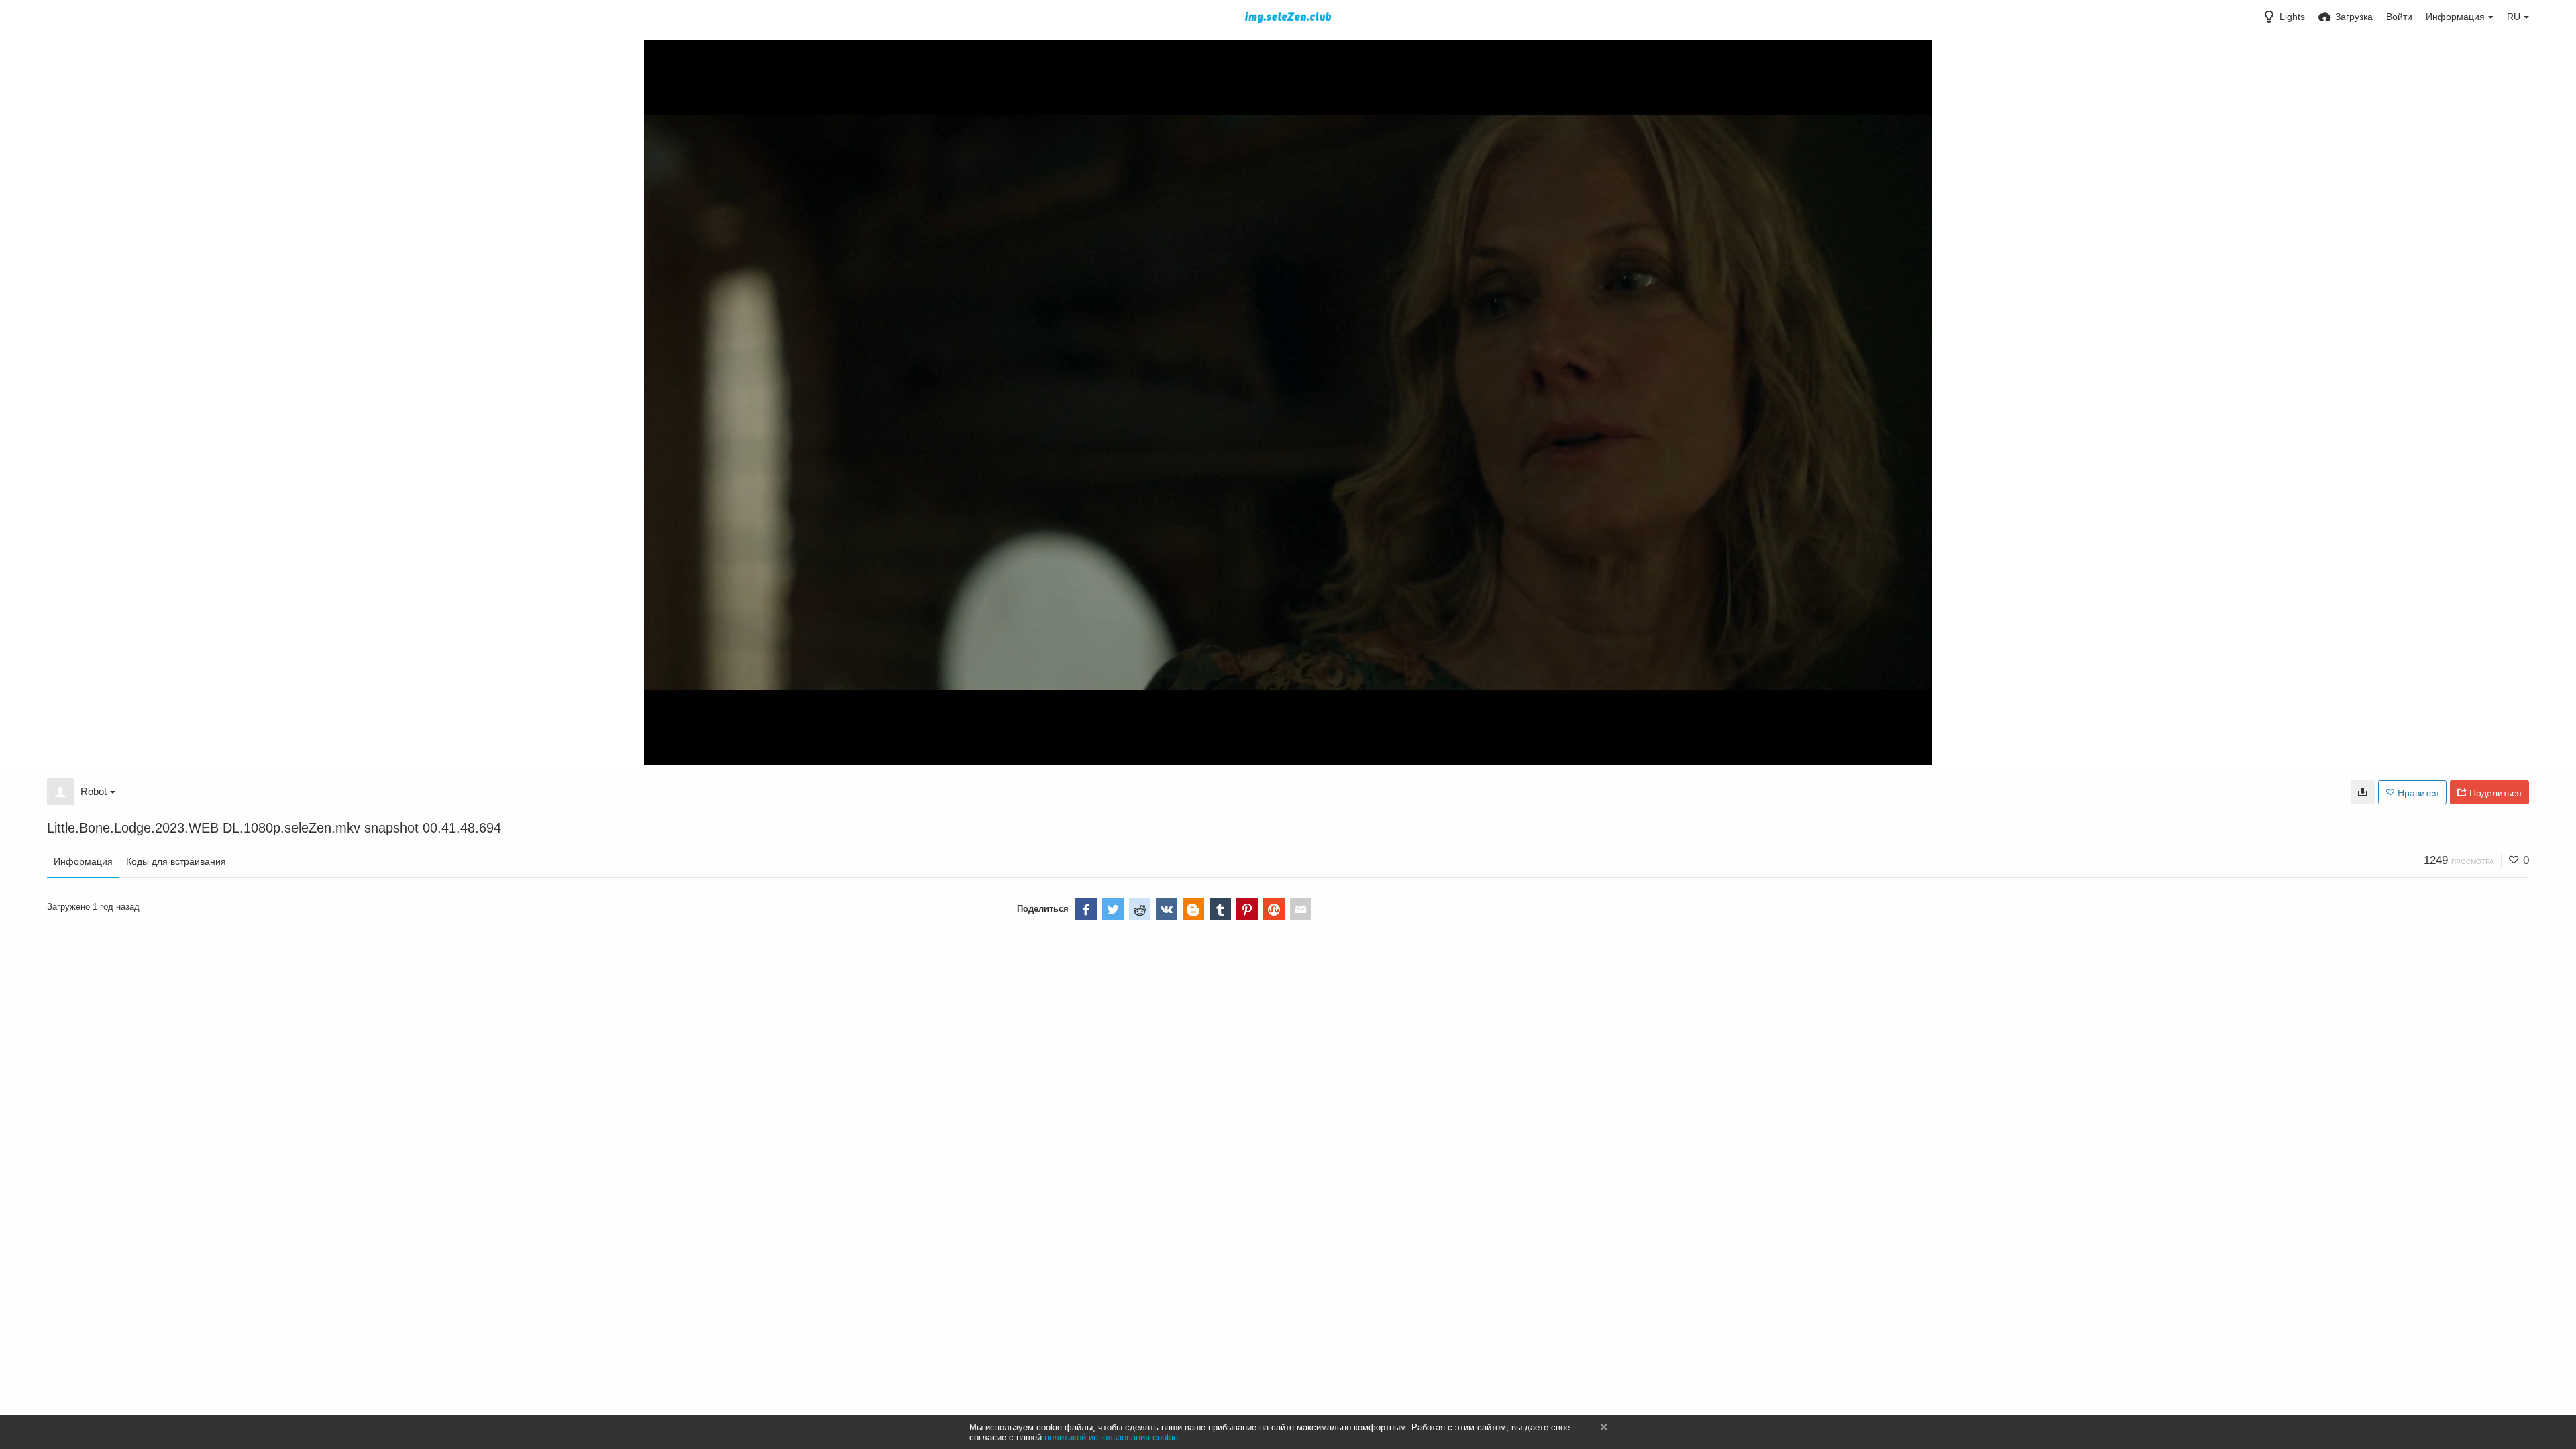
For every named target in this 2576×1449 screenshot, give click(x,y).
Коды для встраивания (176, 861)
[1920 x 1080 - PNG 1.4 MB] (2363, 792)
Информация (83, 861)
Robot (94, 791)
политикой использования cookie (1111, 1437)
